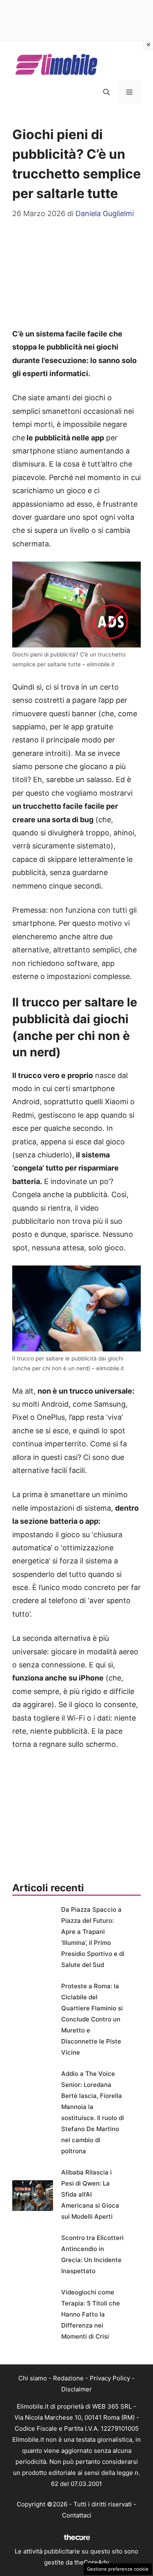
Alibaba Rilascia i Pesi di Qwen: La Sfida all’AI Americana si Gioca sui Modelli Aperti (90, 2194)
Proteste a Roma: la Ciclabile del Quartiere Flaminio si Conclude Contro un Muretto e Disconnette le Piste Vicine (92, 2019)
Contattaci (77, 2515)
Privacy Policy (110, 2378)
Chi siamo (33, 2378)
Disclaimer (76, 2389)
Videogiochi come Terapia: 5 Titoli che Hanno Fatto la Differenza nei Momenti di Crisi (91, 2314)
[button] (106, 92)
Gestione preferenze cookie (118, 2569)
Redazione (68, 2378)
